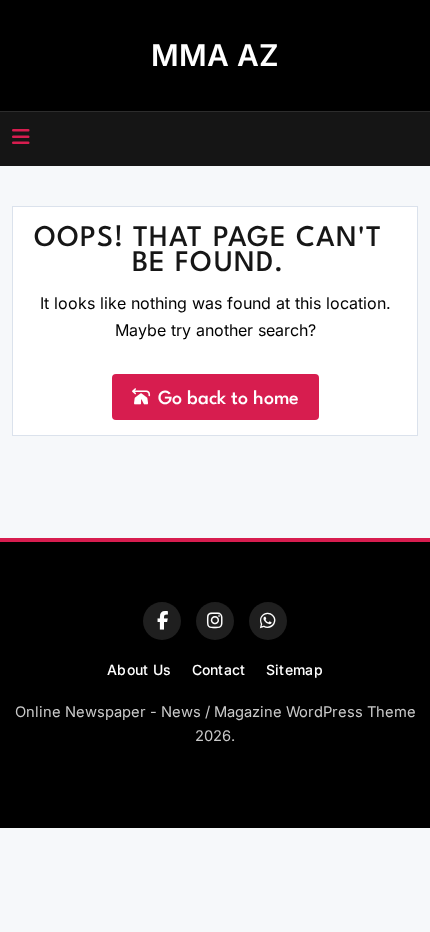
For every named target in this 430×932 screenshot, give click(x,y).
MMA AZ (215, 55)
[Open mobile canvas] (21, 137)
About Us (139, 669)
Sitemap (294, 669)
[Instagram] (215, 621)
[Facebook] (162, 621)
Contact (219, 669)
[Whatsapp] (268, 621)
